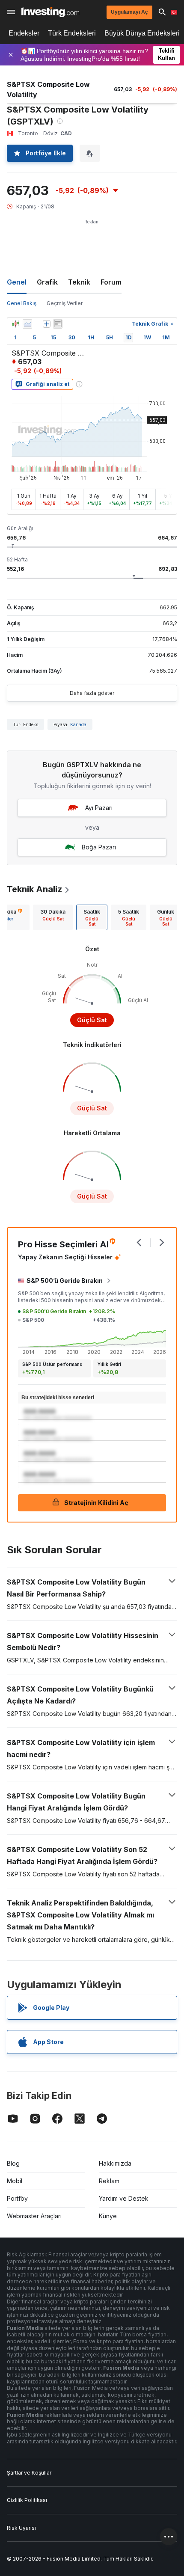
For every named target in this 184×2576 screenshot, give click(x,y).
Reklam (109, 2181)
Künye (108, 2216)
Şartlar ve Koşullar (29, 2473)
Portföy (17, 2198)
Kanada (78, 724)
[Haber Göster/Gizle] (58, 324)
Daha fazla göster (92, 693)
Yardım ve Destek (124, 2198)
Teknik (79, 282)
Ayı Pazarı (99, 808)
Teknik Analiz (34, 889)
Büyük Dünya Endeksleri (142, 33)
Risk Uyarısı (21, 2528)
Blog (13, 2163)
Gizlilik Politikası (27, 2500)
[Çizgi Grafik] (27, 324)
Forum (111, 282)
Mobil (15, 2181)
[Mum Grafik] (15, 324)
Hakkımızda (115, 2163)
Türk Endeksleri (72, 33)
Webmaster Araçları (34, 2216)
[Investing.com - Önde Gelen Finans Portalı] (50, 12)
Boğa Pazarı (99, 847)
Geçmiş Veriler (65, 303)
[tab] (53, 917)
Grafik (47, 282)
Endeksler (24, 33)
